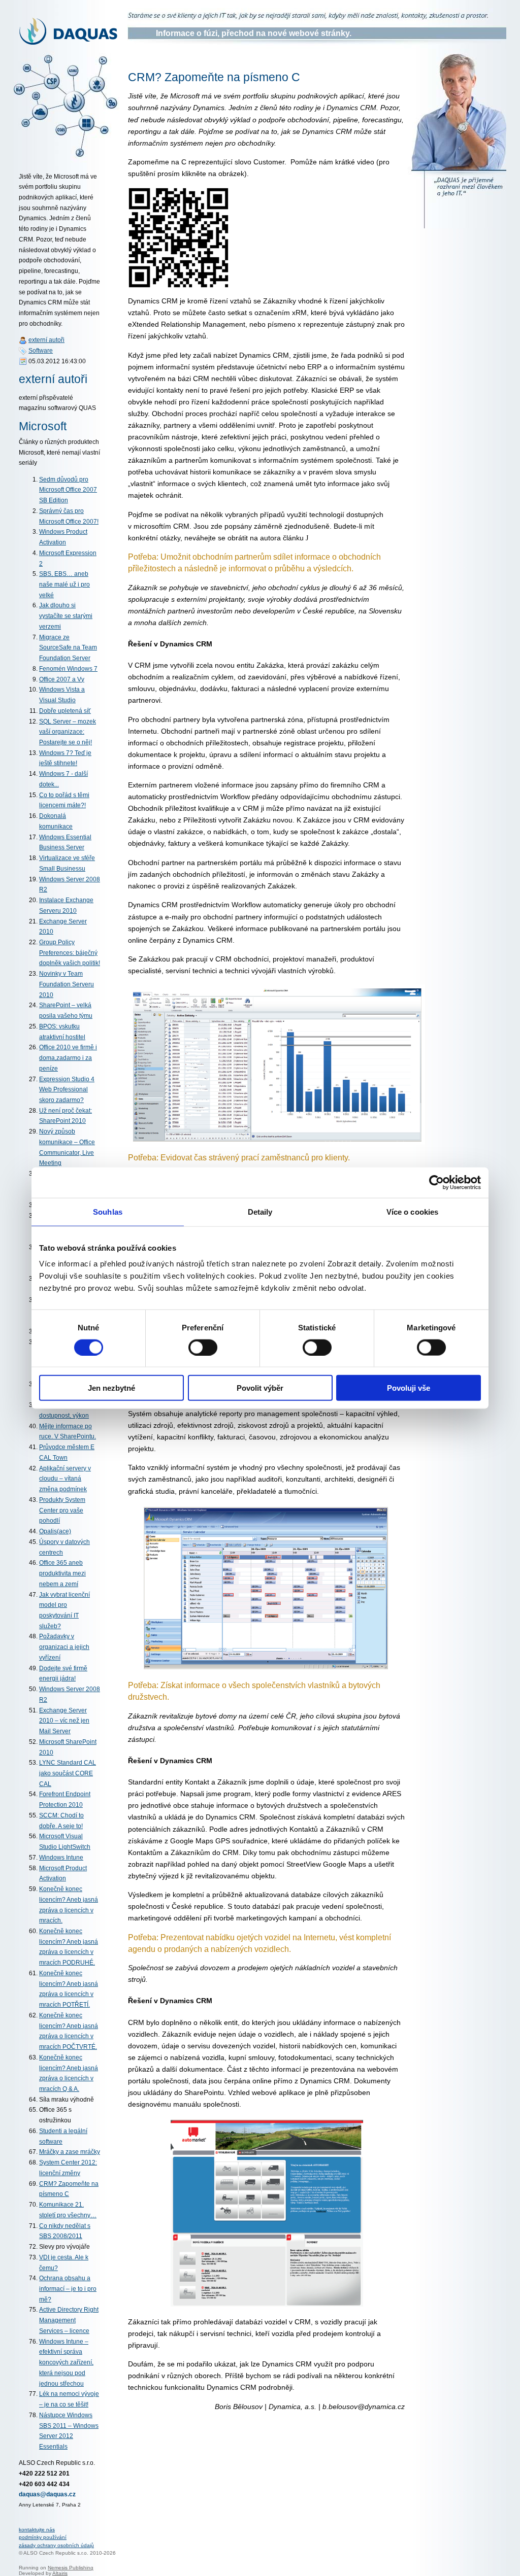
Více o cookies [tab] (412, 1211)
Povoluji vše (409, 1388)
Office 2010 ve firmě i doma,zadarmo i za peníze (68, 1058)
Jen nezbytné (111, 1388)
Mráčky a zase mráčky (70, 2152)
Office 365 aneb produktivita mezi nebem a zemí (62, 1573)
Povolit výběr (260, 1388)
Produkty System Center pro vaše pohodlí (62, 1510)
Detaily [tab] (260, 1211)
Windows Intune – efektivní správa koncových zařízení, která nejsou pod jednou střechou (66, 2363)
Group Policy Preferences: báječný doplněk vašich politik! (70, 953)
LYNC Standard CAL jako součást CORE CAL (68, 1773)
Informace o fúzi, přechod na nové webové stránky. (254, 33)
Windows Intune (61, 1858)
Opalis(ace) (55, 1531)
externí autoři (46, 340)
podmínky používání (43, 2537)
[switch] (203, 1347)
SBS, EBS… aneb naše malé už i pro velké (64, 584)
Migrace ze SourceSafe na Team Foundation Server (68, 648)
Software (41, 351)
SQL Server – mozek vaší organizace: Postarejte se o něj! (68, 732)
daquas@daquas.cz (47, 2494)
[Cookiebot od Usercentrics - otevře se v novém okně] (436, 1182)
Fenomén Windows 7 (68, 669)
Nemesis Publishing (71, 2568)
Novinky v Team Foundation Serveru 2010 (67, 984)
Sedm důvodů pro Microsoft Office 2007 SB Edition (68, 490)
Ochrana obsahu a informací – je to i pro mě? (68, 2289)
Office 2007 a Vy (62, 679)
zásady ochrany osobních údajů (56, 2545)
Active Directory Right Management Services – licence (69, 2320)
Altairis (60, 2573)
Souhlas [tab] (108, 1211)
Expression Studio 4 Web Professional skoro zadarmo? (67, 1090)
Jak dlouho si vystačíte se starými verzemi (66, 616)
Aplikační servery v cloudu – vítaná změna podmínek (65, 1479)
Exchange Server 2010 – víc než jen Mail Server (64, 1721)
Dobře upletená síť (65, 711)
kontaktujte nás (37, 2530)
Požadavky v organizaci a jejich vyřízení (64, 1647)
